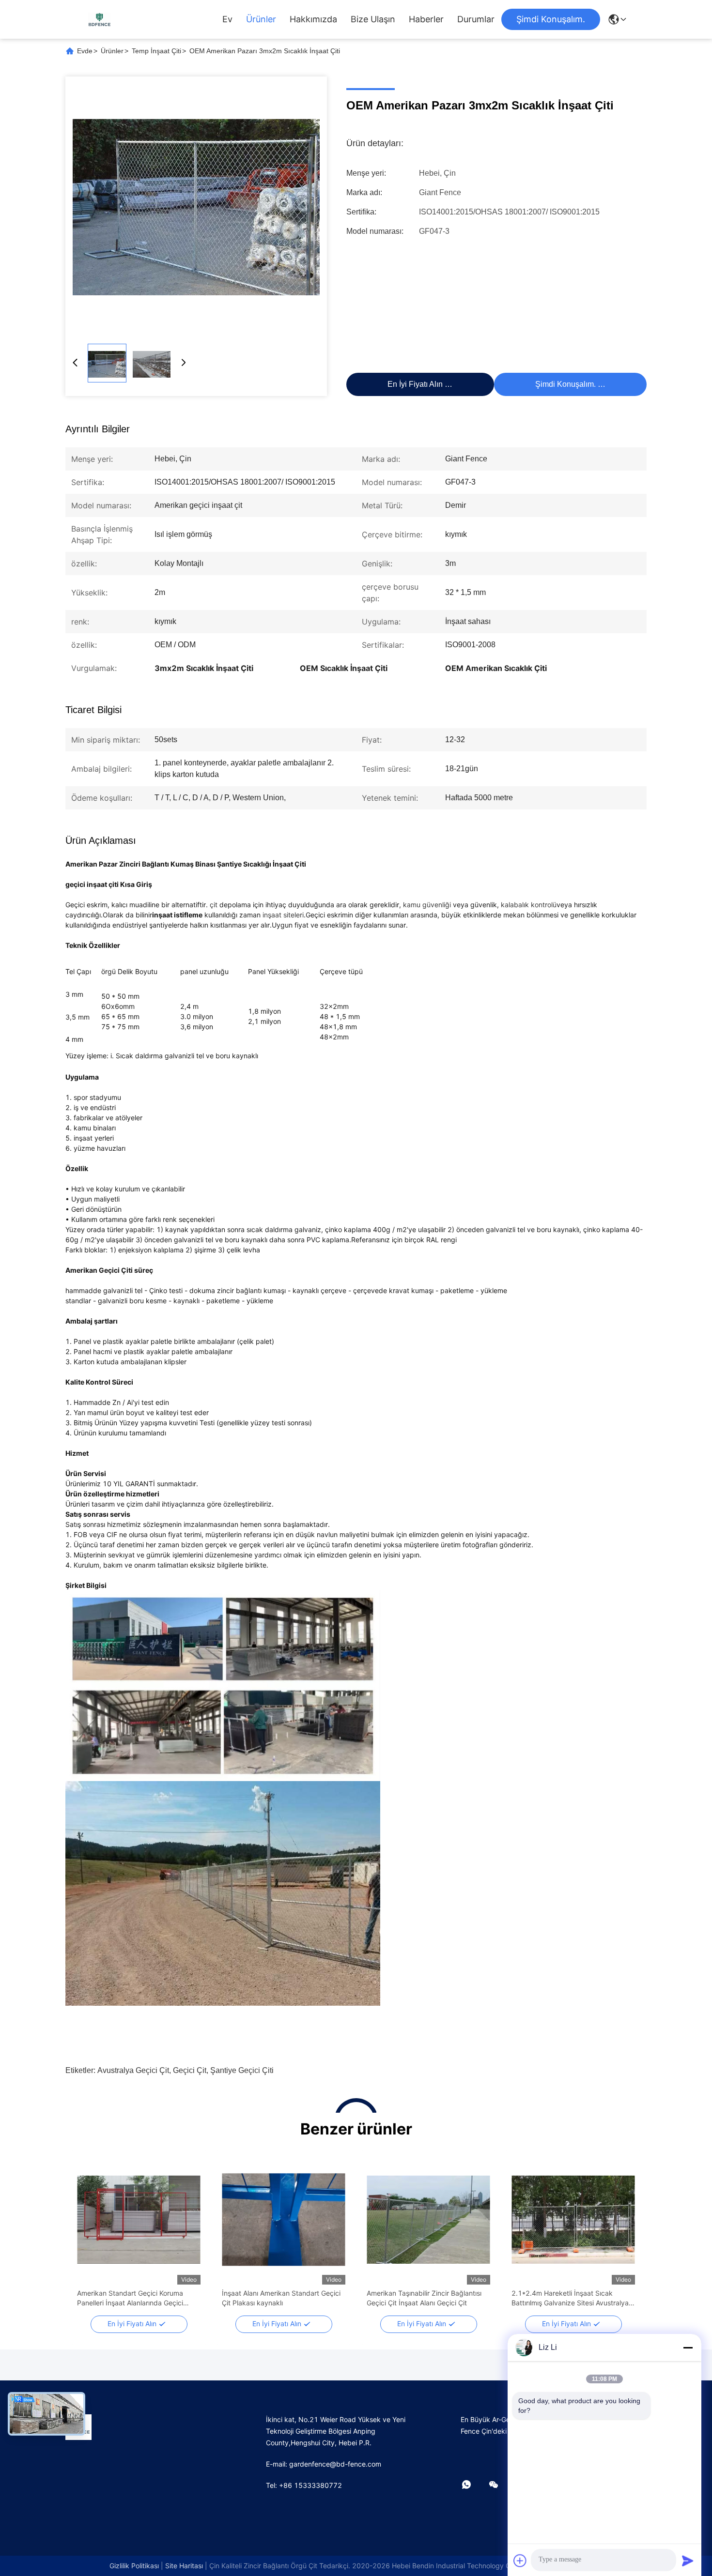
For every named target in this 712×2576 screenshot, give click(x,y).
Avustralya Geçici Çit (133, 2070)
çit (214, 905)
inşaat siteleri (283, 915)
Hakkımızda (313, 19)
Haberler (426, 19)
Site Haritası (184, 2566)
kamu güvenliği (427, 905)
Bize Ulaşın (373, 19)
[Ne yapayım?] (473, 2485)
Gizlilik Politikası (134, 2566)
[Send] (688, 2561)
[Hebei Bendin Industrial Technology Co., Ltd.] (99, 19)
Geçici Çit (190, 2070)
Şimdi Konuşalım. (551, 19)
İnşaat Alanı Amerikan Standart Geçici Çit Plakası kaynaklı (281, 2298)
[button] (90, 2237)
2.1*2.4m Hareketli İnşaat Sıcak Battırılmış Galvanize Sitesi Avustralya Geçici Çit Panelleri (570, 2298)
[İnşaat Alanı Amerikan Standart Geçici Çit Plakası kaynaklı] (284, 2220)
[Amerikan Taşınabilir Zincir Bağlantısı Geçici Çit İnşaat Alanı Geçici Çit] (428, 2220)
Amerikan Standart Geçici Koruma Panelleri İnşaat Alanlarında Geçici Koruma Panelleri (130, 2298)
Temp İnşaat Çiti (156, 51)
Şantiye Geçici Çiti (242, 2070)
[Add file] (520, 2561)
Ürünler (261, 19)
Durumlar (476, 19)
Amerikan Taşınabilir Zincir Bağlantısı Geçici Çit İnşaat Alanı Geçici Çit (424, 2298)
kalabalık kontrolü (529, 905)
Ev (227, 19)
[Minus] (688, 2347)
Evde (85, 51)
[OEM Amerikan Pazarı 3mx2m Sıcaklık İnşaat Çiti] (196, 207)
